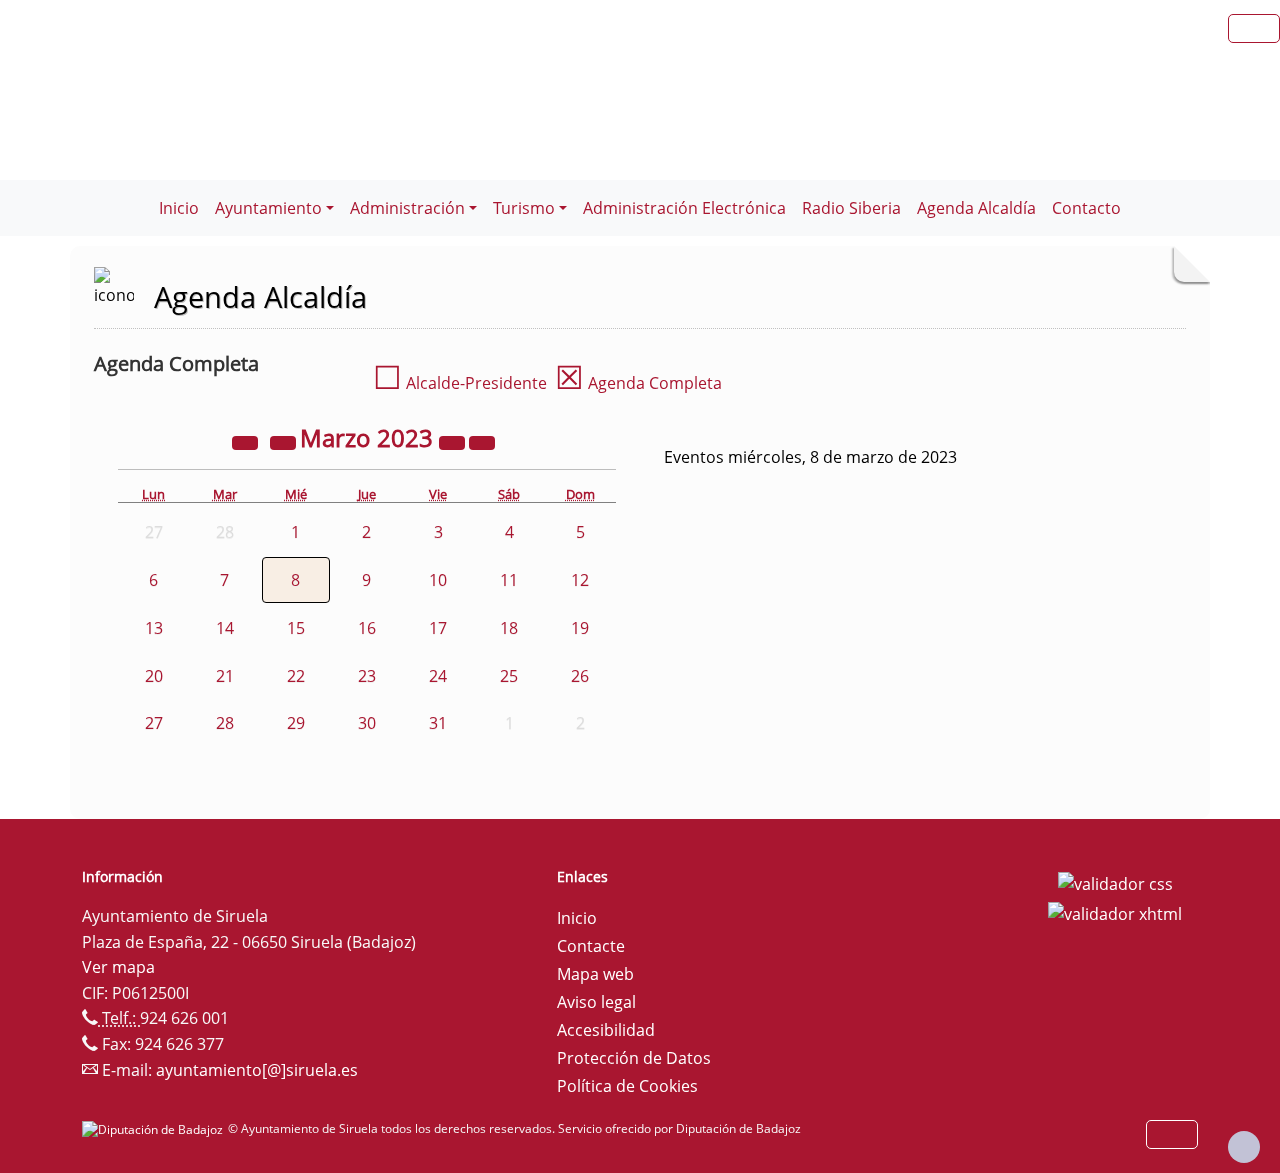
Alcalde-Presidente (460, 383)
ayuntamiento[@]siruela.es (257, 1070)
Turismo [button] (524, 208)
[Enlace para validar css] (1115, 883)
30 (367, 723)
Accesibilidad (606, 1030)
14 (225, 628)
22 (296, 676)
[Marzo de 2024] (454, 441)
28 (225, 723)
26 (580, 676)
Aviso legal (596, 1002)
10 (438, 580)
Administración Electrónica (684, 208)
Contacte (591, 946)
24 (438, 676)
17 (438, 628)
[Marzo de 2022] (247, 441)
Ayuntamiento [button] (268, 208)
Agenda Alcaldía (976, 208)
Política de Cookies (627, 1086)
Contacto (1086, 208)
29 (296, 723)
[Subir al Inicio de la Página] (1244, 1147)
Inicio (179, 208)
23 (367, 676)
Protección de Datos (634, 1058)
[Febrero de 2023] (285, 441)
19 (580, 628)
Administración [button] (407, 208)
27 (154, 723)
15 (296, 628)
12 (580, 580)
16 (367, 628)
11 (509, 580)
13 (154, 628)
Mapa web (595, 974)
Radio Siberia (851, 208)
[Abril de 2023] (482, 441)
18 (509, 628)
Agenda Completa (638, 383)
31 (438, 723)
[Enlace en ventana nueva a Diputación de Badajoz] (155, 1128)
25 (509, 676)
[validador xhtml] (1115, 912)
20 (154, 676)
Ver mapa (118, 967)
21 (225, 676)
